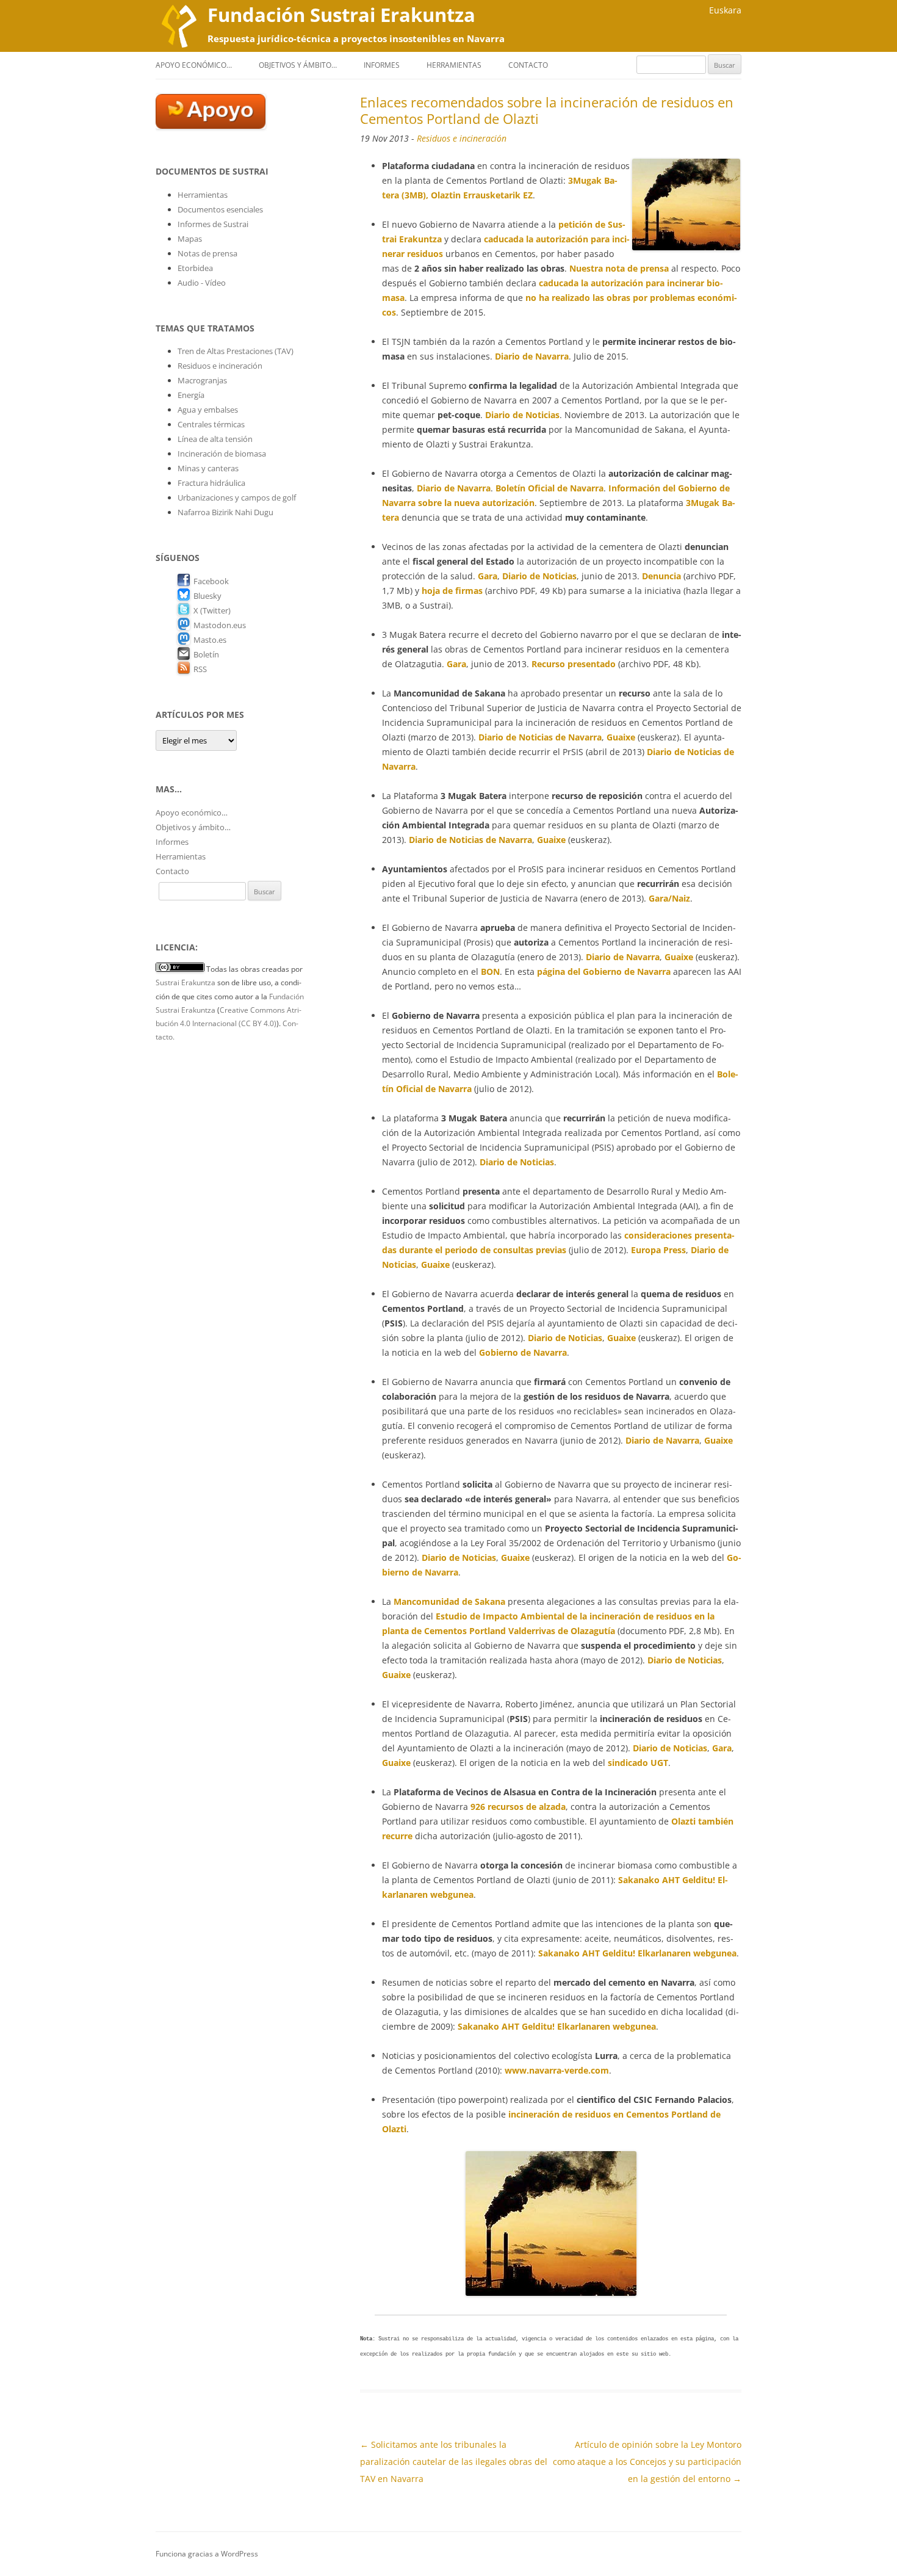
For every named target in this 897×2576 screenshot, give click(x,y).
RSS (200, 669)
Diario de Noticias (522, 415)
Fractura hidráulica (211, 483)
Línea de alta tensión (215, 439)
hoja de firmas (452, 591)
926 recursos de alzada (518, 1807)
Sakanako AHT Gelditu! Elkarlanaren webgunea (637, 1953)
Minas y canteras (208, 468)
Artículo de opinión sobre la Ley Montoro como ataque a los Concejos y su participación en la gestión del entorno (647, 2462)
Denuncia (661, 576)
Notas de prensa (207, 253)
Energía (191, 395)
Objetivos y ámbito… (298, 65)
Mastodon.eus (220, 625)
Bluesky (207, 596)
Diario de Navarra (532, 356)
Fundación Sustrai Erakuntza (341, 15)
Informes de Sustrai (213, 224)
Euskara (725, 10)
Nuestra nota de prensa (619, 268)
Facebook (211, 581)
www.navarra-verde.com (557, 2070)
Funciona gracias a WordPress (207, 2554)
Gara (488, 576)
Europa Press (658, 1250)
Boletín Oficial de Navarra (549, 488)
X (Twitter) (212, 610)
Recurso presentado (574, 664)
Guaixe (621, 737)
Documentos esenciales (220, 209)
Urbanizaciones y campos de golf (237, 497)
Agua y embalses (208, 410)
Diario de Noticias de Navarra (540, 737)
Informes (382, 65)
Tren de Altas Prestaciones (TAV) (236, 351)
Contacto (528, 65)
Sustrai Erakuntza (186, 982)
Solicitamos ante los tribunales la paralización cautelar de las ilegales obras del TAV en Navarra (454, 2462)
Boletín (206, 654)
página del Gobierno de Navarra (604, 971)
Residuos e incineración (462, 138)
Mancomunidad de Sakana (451, 1601)
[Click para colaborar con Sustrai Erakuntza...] (211, 126)
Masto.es (210, 640)
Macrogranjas (202, 380)
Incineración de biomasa (222, 454)
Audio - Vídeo (202, 283)
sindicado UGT (638, 1763)
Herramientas (454, 65)
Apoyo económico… (194, 65)
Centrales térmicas (211, 424)
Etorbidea (195, 268)
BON (490, 971)
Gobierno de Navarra (523, 1352)
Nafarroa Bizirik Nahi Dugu (225, 512)
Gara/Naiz (669, 898)
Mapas (190, 239)
